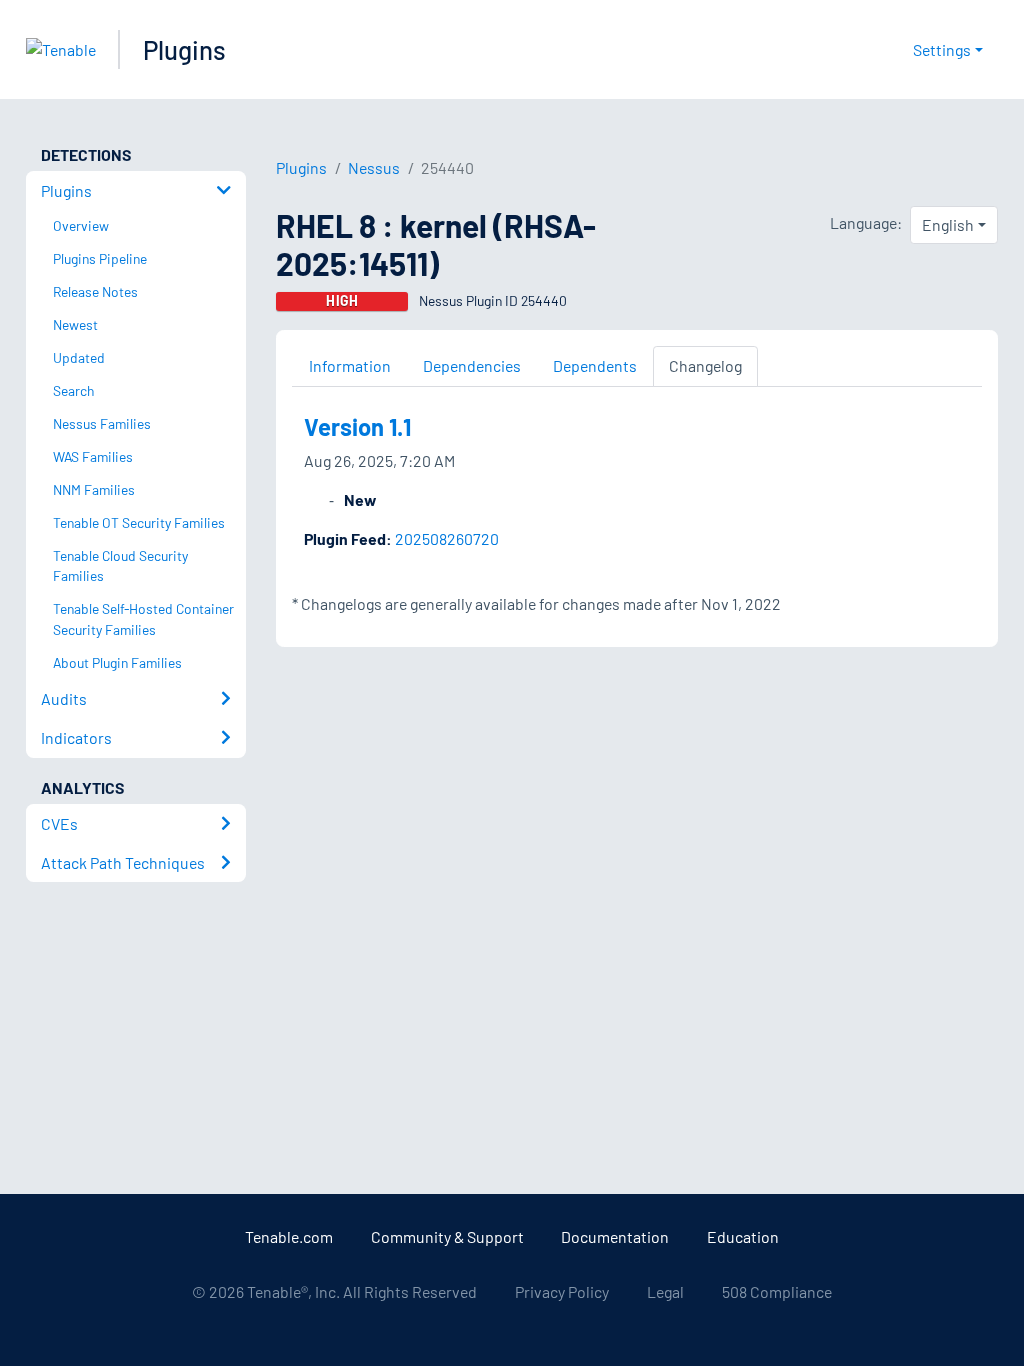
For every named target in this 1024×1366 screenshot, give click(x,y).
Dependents (595, 365)
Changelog (705, 365)
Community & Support (447, 1236)
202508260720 (447, 538)
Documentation (615, 1236)
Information (350, 365)
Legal (665, 1291)
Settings (942, 49)
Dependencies (472, 365)
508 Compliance (777, 1291)
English (948, 224)
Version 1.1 (357, 426)
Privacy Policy (562, 1291)
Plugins (184, 49)
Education (743, 1236)
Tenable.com (289, 1236)
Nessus (374, 167)
